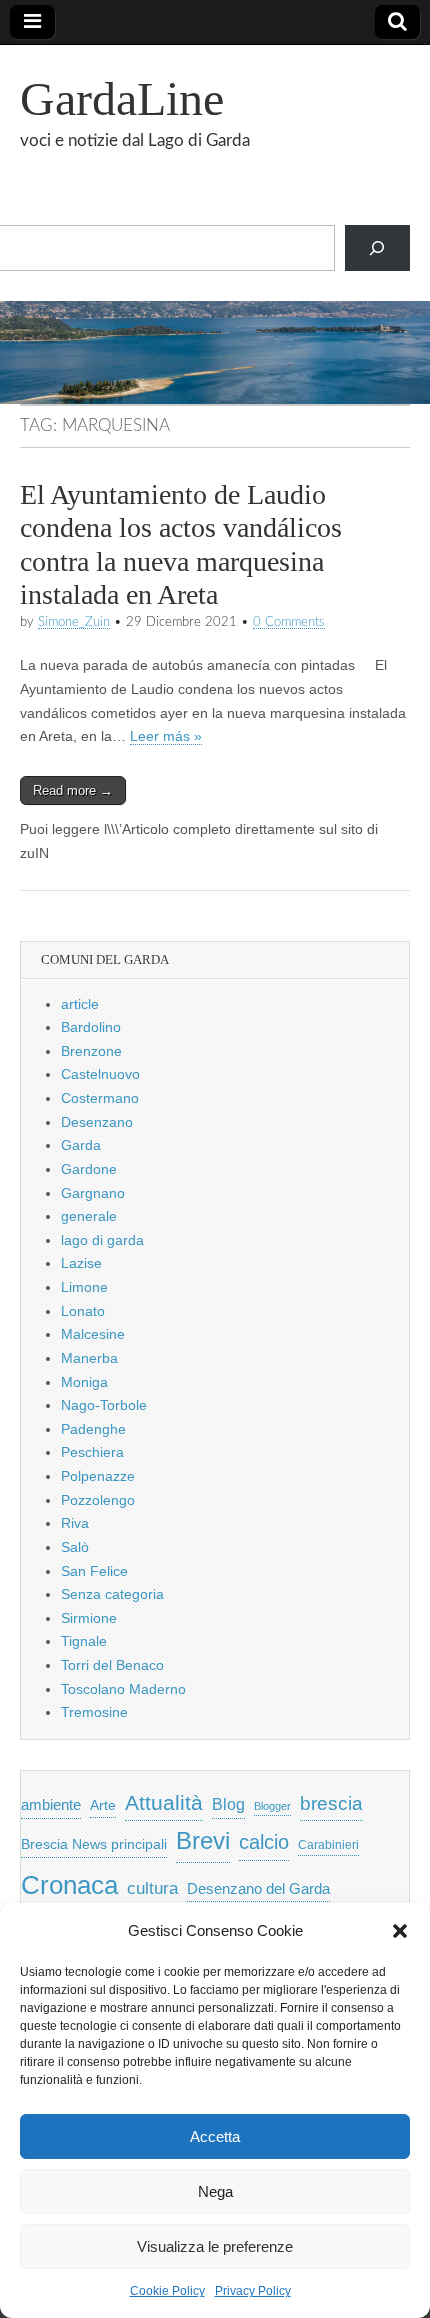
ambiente (51, 1804)
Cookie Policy (167, 2291)
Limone (84, 1287)
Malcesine (93, 1334)
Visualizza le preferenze (215, 2246)
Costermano (100, 1098)
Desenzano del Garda (258, 1888)
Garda (81, 1145)
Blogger (272, 1806)
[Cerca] (377, 248)
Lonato (83, 1311)
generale (89, 1216)
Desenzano (97, 1122)
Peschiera (92, 1452)
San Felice (94, 1571)
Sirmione (89, 1618)
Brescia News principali (94, 1844)
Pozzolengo (98, 1500)
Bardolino (91, 1027)
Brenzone (91, 1051)
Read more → (73, 790)
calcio (264, 1842)
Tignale (84, 1641)
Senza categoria (112, 1594)
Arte (103, 1805)
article (80, 1004)
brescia (331, 1803)
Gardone (89, 1169)
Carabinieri (328, 1844)
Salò (75, 1547)
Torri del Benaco (112, 1665)
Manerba (89, 1358)
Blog (228, 1804)
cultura (152, 1888)
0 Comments (289, 622)
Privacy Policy (253, 2291)
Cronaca (69, 1885)
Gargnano (93, 1193)
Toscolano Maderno (123, 1689)
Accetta (215, 2136)
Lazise (81, 1263)
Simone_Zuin (74, 622)
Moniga (84, 1382)
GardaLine (122, 98)
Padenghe (93, 1429)
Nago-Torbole (104, 1405)
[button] (400, 1931)
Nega (215, 2191)
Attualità (164, 1802)
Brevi (203, 1840)
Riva (75, 1523)
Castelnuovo (100, 1074)
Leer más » (166, 736)
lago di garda (102, 1240)
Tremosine (94, 1712)
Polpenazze (98, 1476)
